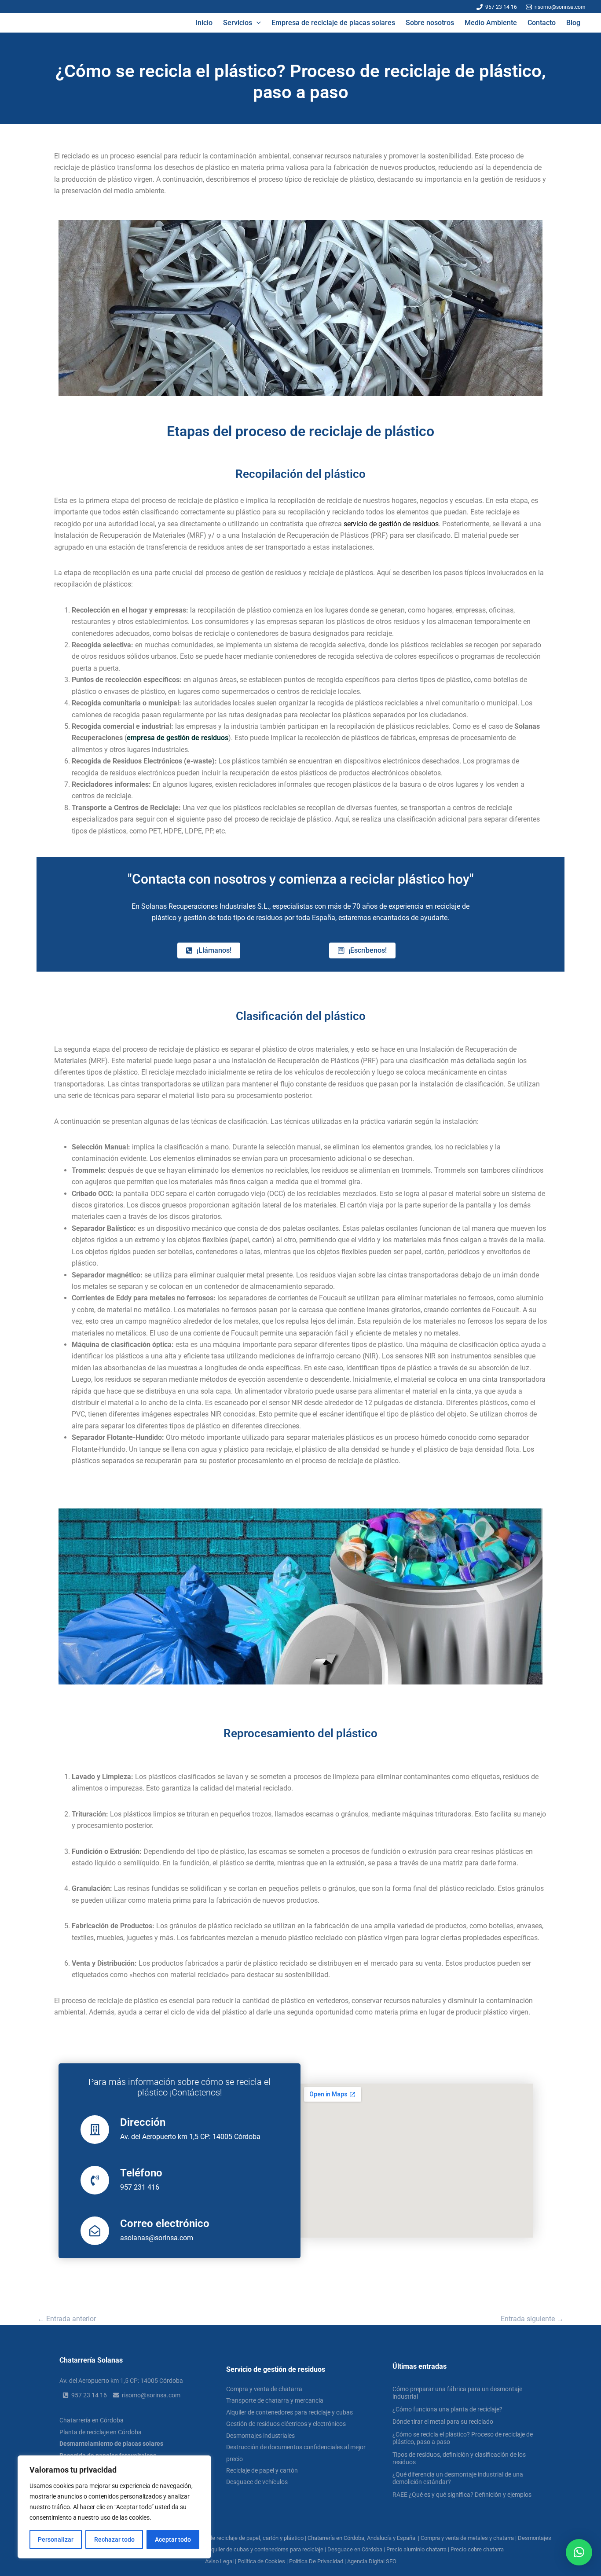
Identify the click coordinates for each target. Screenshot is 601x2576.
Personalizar (56, 2539)
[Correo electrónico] (95, 2231)
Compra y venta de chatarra (264, 2389)
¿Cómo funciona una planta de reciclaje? (447, 2409)
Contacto (542, 23)
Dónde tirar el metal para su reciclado (443, 2422)
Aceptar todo (173, 2539)
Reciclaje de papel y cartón (262, 2470)
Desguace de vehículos (257, 2482)
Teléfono (141, 2173)
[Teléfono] (95, 2180)
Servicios (238, 23)
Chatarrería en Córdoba (92, 2420)
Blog (573, 23)
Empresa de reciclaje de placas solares (333, 23)
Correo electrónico (165, 2224)
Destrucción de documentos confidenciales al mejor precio (296, 2453)
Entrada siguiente (532, 2319)
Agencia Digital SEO (372, 2561)
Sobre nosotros (430, 23)
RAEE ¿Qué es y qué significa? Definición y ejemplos (462, 2495)
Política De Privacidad (316, 2561)
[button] (257, 23)
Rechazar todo (114, 2539)
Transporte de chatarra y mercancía (275, 2400)
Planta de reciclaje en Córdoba (101, 2432)
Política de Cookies (261, 2561)
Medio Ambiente (491, 23)
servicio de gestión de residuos (391, 524)
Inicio (204, 23)
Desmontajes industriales (260, 2436)
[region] (114, 2507)
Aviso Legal (219, 2561)
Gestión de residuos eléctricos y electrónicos (286, 2424)
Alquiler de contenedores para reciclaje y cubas (290, 2412)
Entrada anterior (67, 2319)
